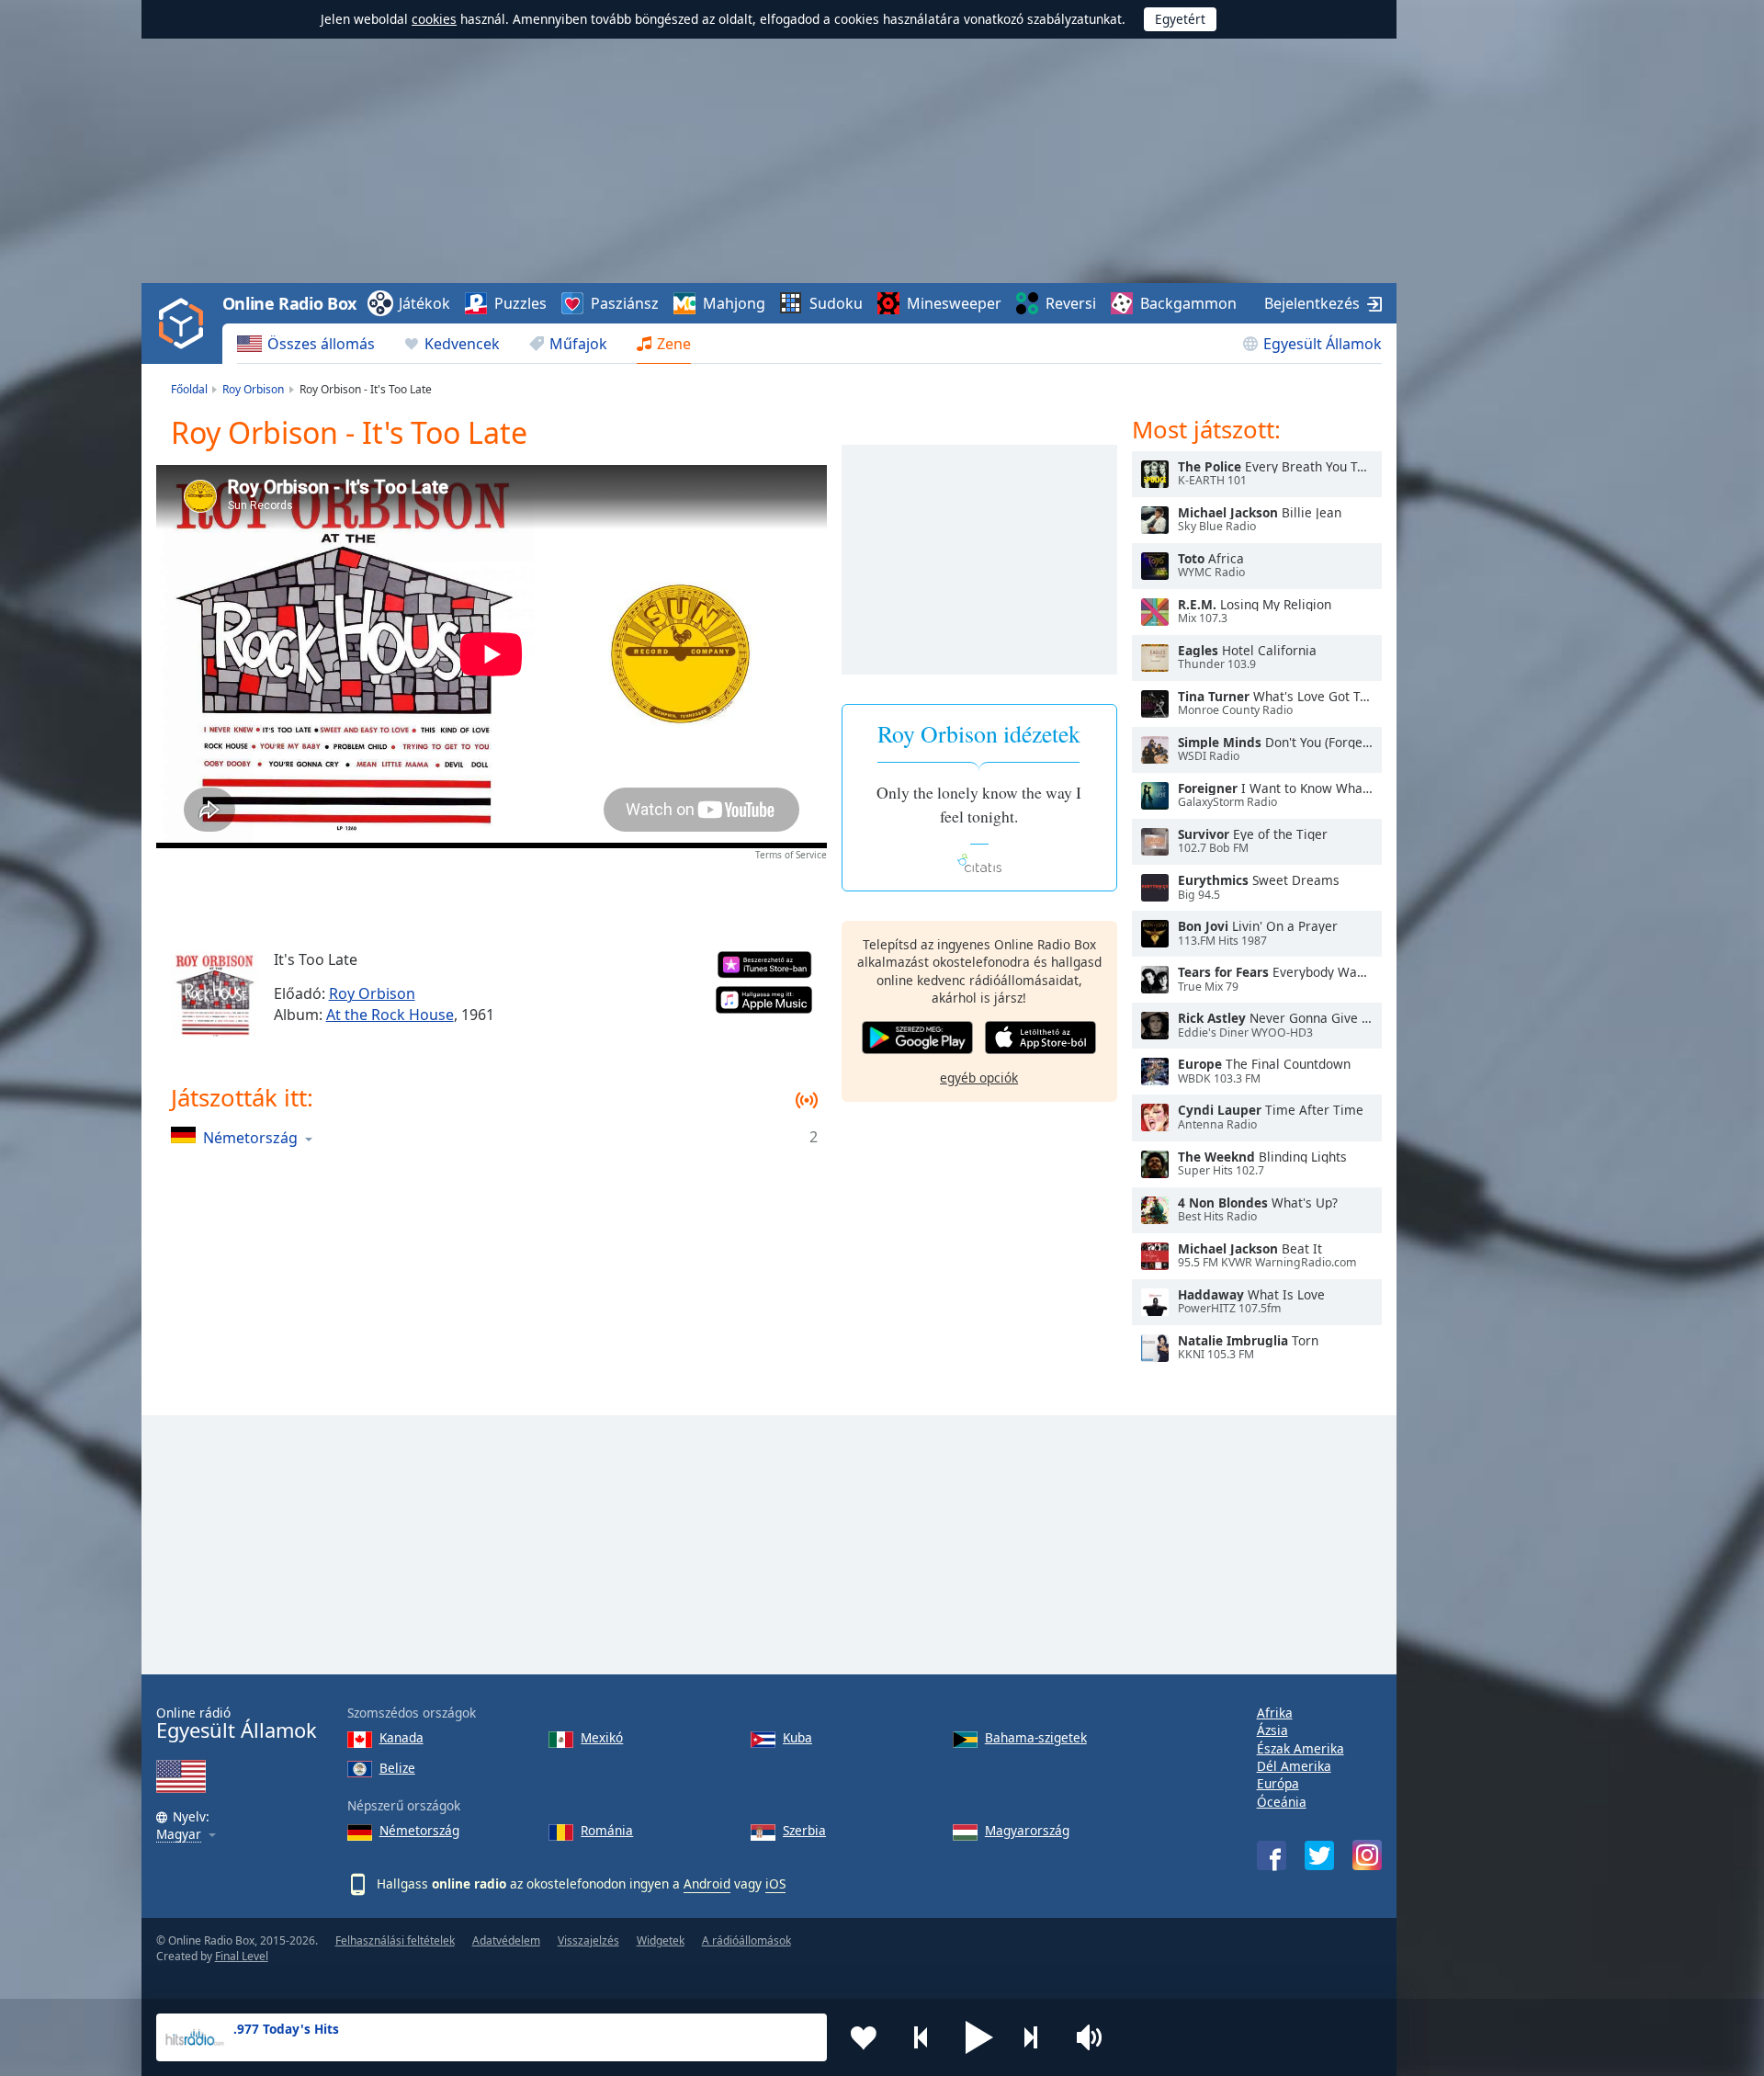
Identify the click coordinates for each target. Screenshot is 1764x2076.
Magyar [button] (179, 1835)
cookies (434, 19)
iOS (775, 1883)
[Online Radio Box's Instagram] (1367, 1855)
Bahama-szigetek (1036, 1737)
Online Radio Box (289, 303)
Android (707, 1883)
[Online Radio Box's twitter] (1319, 1855)
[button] (979, 2037)
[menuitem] (306, 344)
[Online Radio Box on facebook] (1272, 1855)
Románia (607, 1830)
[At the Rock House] (215, 995)
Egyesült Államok (1323, 344)
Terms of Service (791, 855)
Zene (674, 344)
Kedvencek (462, 344)
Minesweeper (954, 303)
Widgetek (661, 1940)
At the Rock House (390, 1015)
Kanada (401, 1737)
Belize (397, 1768)
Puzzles (520, 303)
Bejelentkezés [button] (1312, 303)
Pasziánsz (625, 303)
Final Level (242, 1956)
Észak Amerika (1300, 1748)
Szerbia (804, 1830)
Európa (1278, 1783)
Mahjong (734, 303)
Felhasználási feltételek (395, 1940)
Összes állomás (321, 344)
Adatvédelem (506, 1940)
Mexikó (602, 1737)
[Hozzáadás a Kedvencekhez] (864, 2037)
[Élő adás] (1155, 474)
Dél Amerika (1294, 1766)
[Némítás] (1095, 2037)
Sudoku (836, 303)
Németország (419, 1830)
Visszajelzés (588, 1940)
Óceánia (1282, 1802)
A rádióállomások (746, 1940)
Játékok (424, 303)
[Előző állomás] (922, 2037)
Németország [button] (250, 1137)
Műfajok (578, 344)
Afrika (1275, 1713)
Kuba (797, 1737)
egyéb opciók (979, 1078)
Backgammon (1188, 303)
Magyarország (1027, 1830)
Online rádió (237, 1724)
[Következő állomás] (1037, 2037)
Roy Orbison (372, 993)
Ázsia (1272, 1730)
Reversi (1071, 303)
